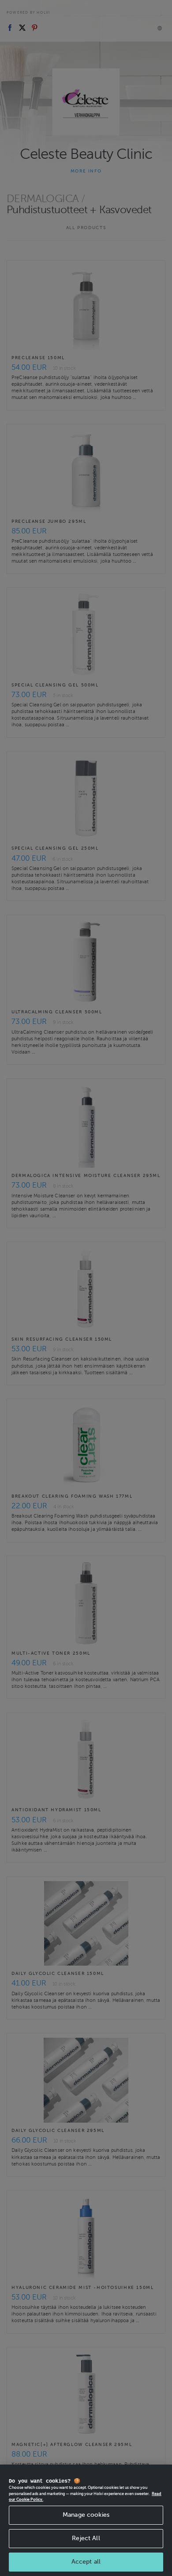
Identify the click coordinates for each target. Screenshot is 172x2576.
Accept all (86, 2562)
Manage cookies (86, 2515)
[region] (86, 2520)
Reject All (86, 2538)
